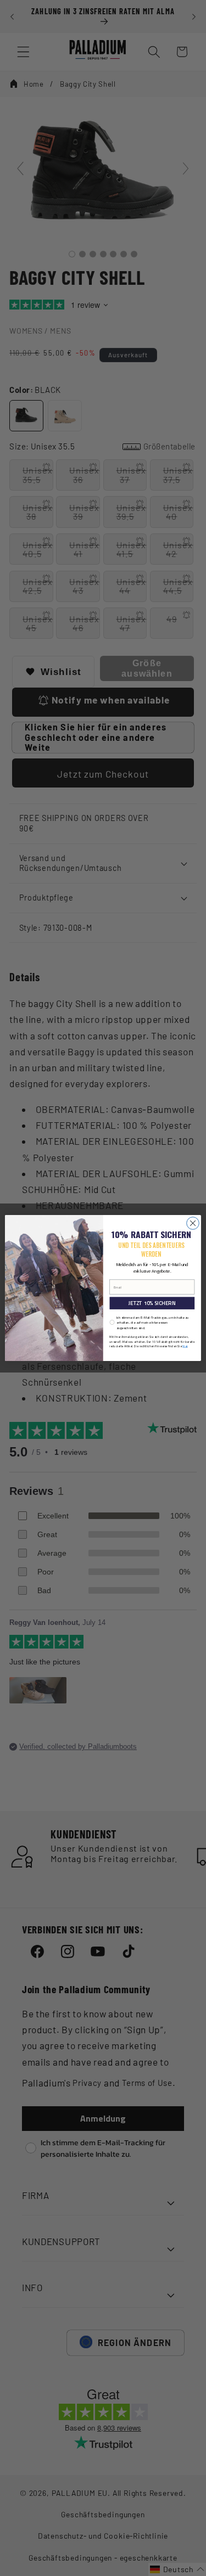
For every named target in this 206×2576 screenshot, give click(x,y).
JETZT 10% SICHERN (152, 1303)
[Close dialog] (193, 1224)
